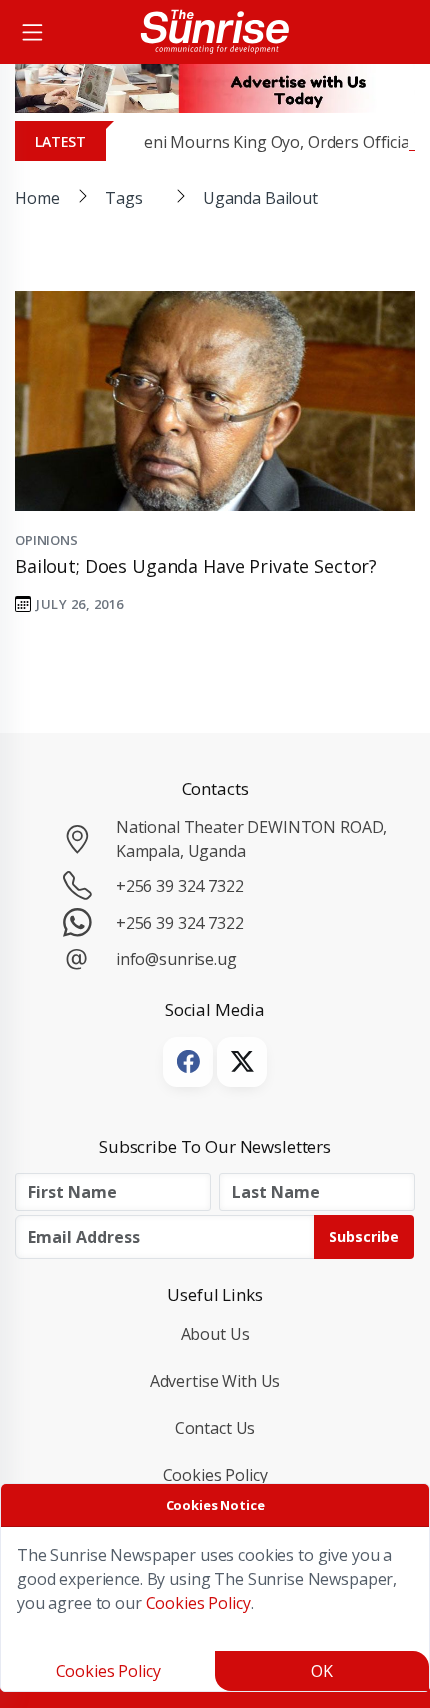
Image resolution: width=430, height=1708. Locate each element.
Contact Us (215, 1428)
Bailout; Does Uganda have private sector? (196, 566)
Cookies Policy (215, 1475)
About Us (215, 1334)
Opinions (46, 540)
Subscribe (364, 1236)
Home (37, 198)
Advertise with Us (215, 1381)
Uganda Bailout (260, 198)
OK (322, 1671)
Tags (123, 198)
